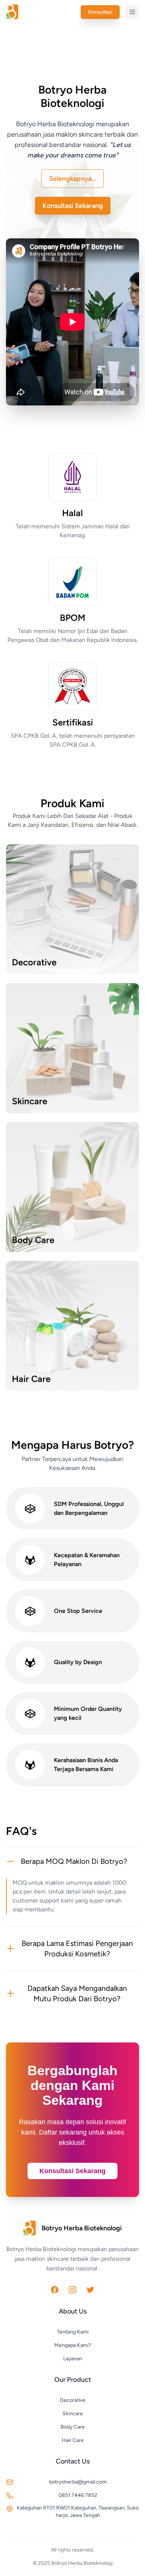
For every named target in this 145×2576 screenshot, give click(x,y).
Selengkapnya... (72, 179)
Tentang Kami (73, 2332)
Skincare (73, 2414)
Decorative (73, 2400)
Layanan (73, 2359)
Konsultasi (100, 12)
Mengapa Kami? (73, 2345)
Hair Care (73, 2440)
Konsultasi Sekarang (73, 206)
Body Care (73, 2427)
